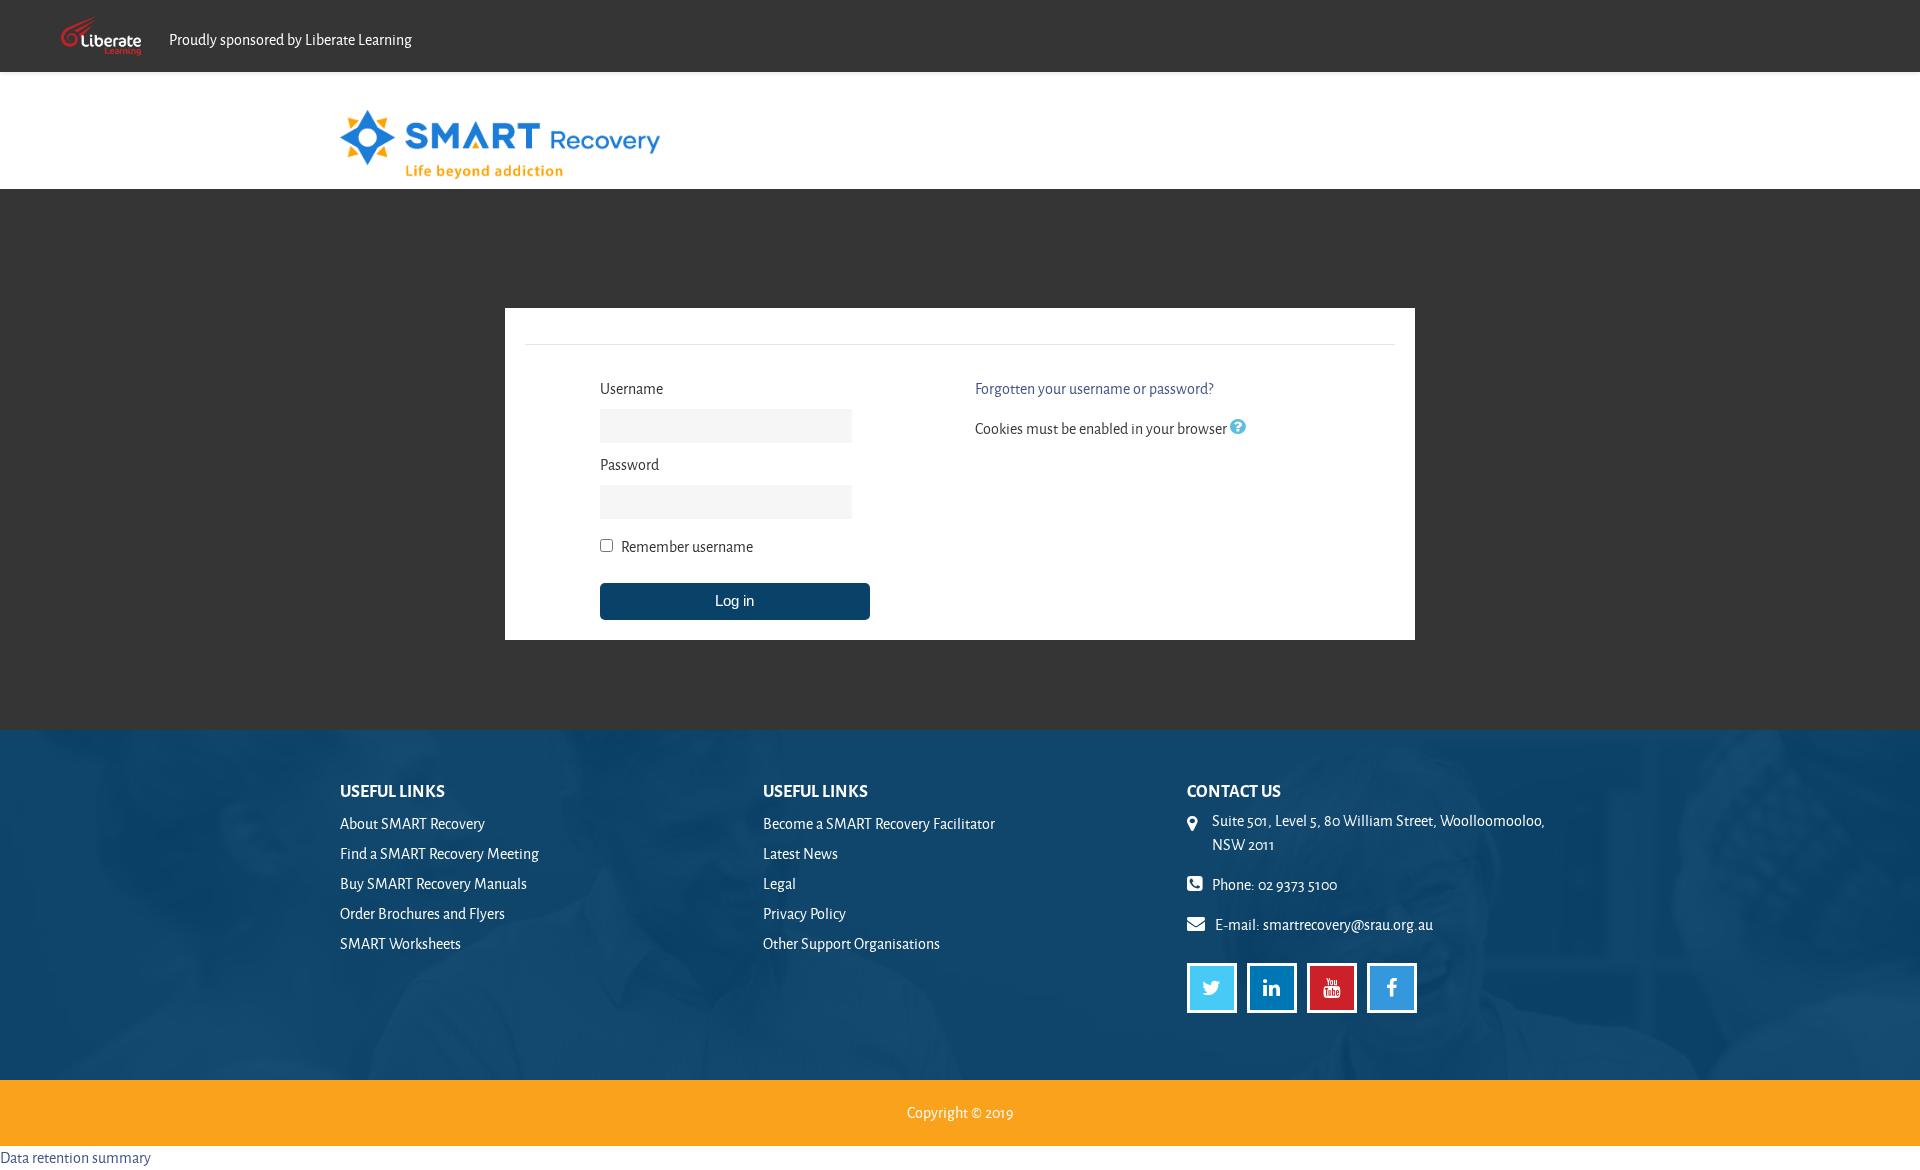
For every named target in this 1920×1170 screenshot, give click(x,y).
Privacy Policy (804, 913)
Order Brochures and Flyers (422, 913)
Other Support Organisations (851, 943)
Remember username (687, 546)
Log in (734, 600)
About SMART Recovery (412, 823)
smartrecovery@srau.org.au (1348, 924)
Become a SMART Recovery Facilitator (879, 823)
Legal (779, 883)
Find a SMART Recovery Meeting (439, 853)
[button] (1242, 428)
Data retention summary (75, 1157)
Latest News (800, 853)
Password (629, 464)
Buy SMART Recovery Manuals (433, 883)
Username (631, 388)
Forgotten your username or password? (1094, 388)
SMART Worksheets (400, 943)
